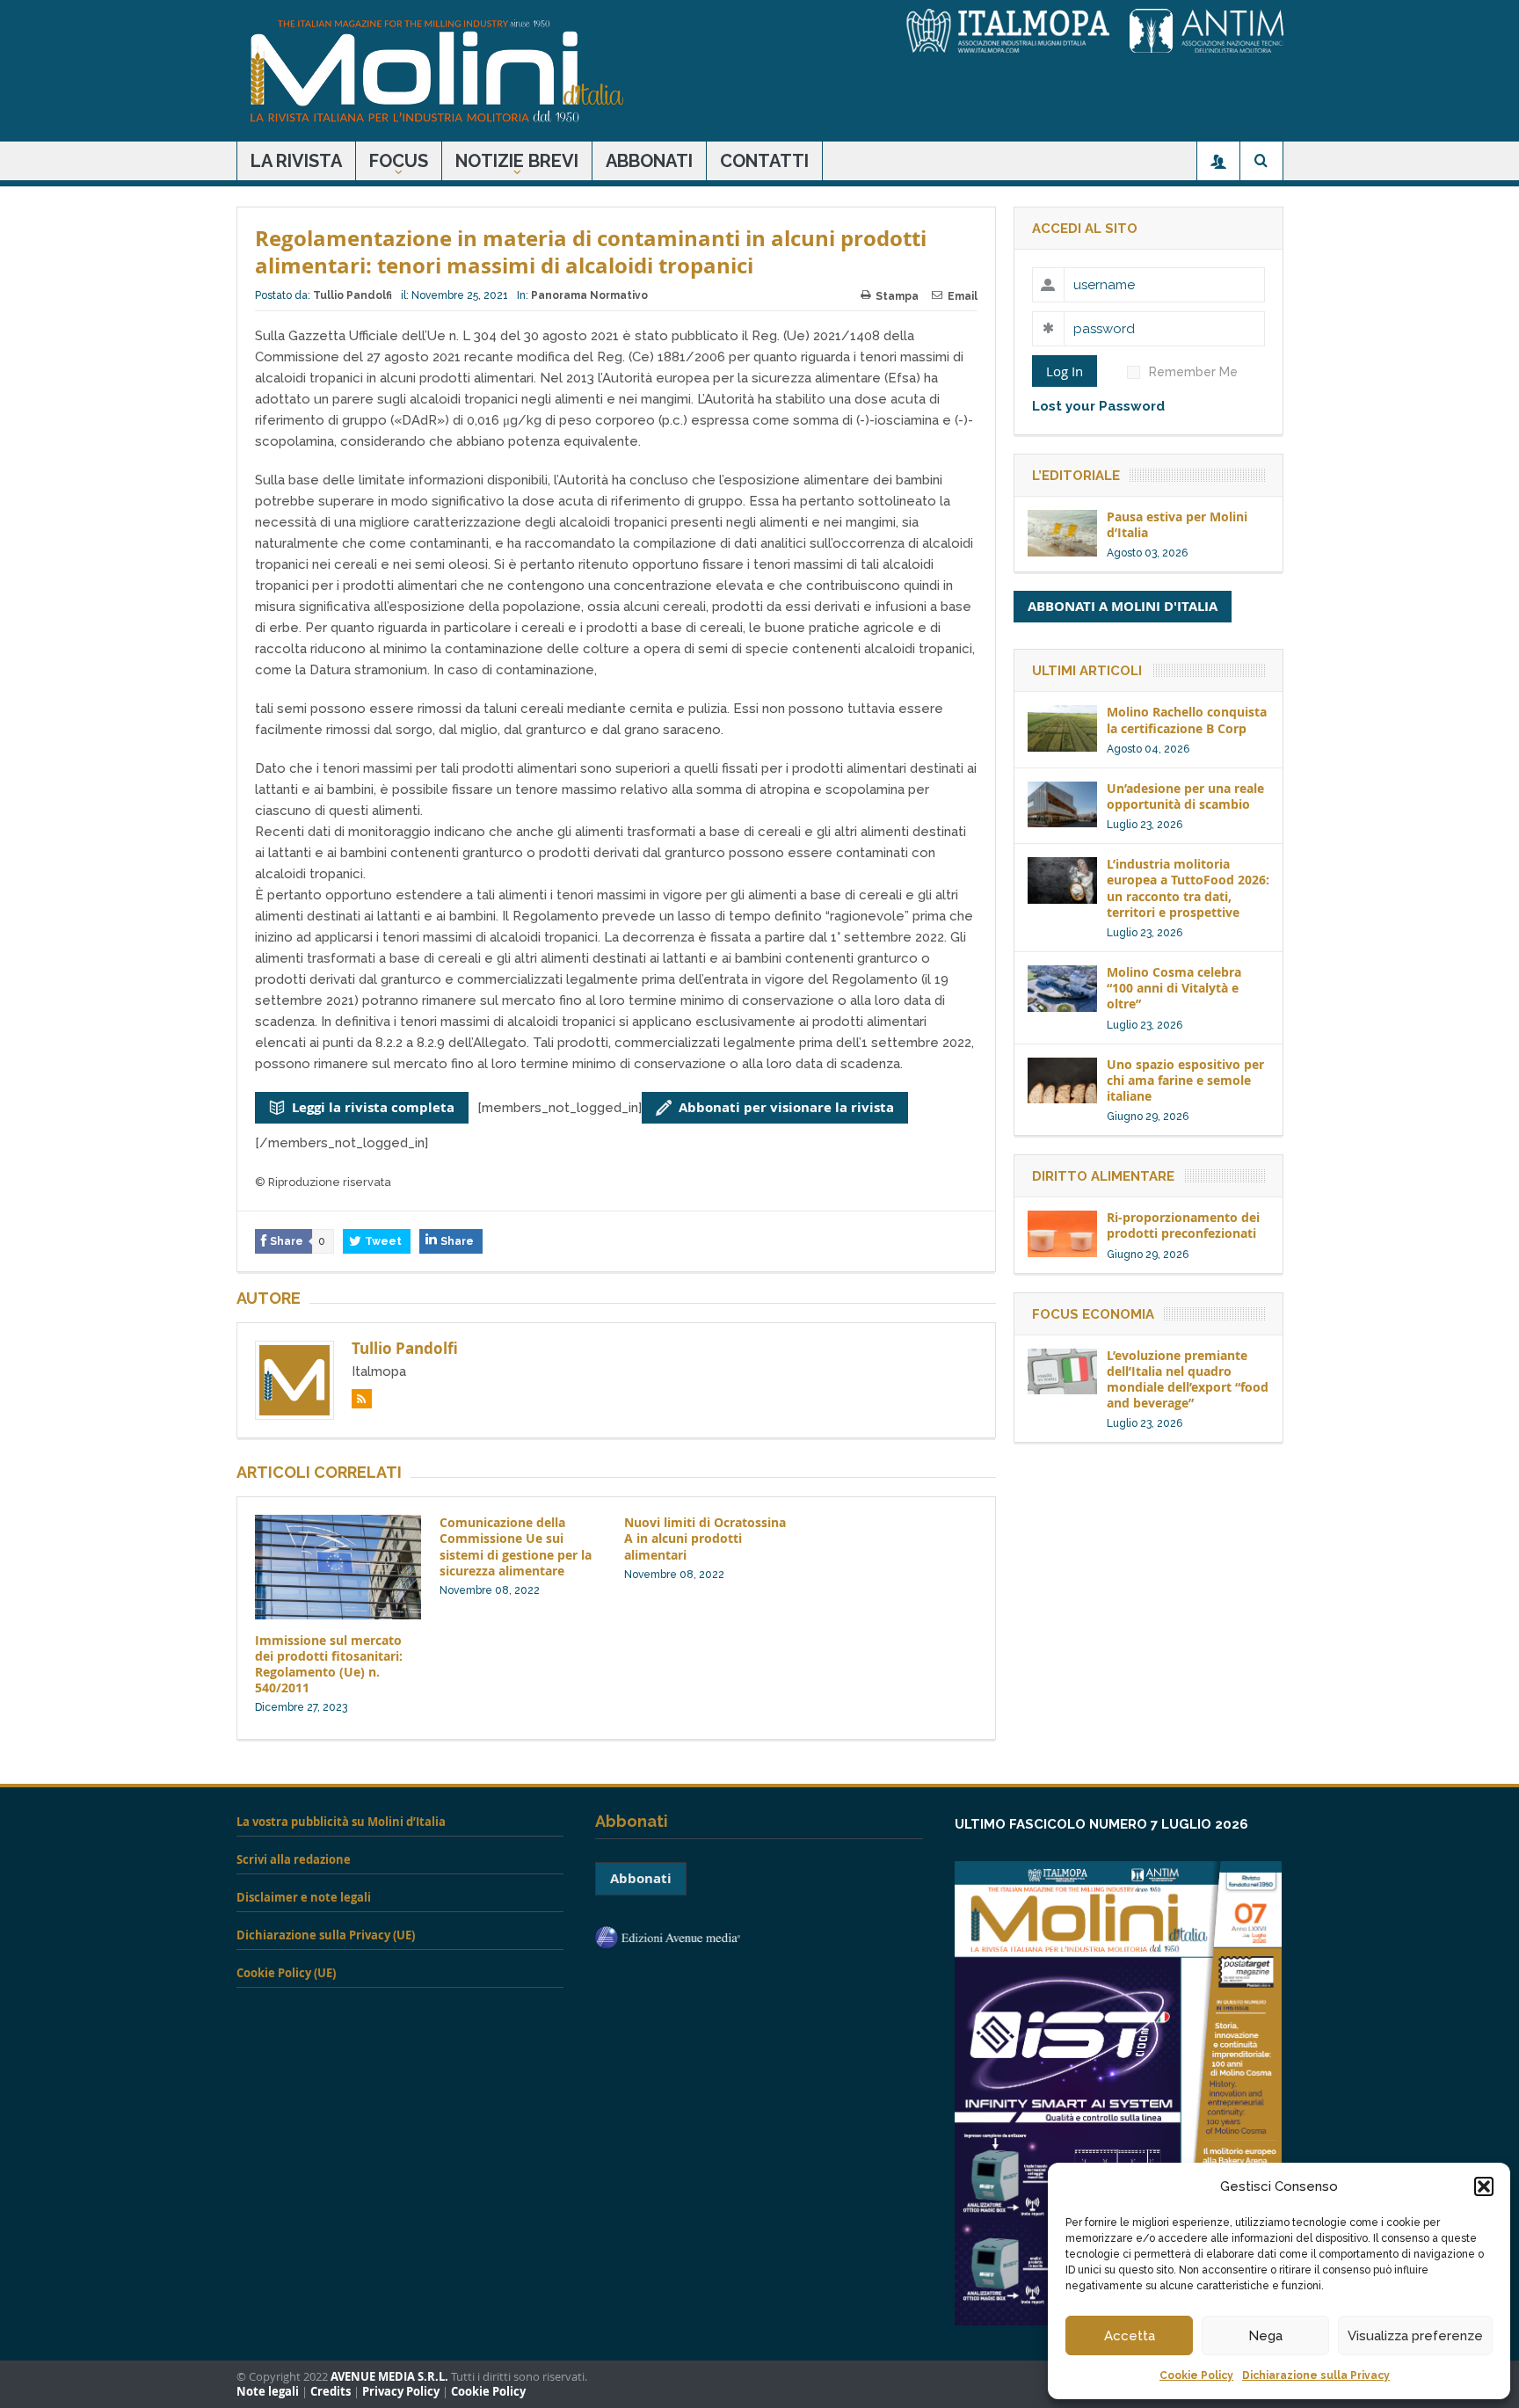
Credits (331, 2392)
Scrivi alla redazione (294, 1859)
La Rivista (296, 161)
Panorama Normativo (589, 295)
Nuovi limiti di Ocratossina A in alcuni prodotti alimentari (705, 1538)
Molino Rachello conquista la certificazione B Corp (1187, 720)
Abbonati (649, 161)
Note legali (268, 2392)
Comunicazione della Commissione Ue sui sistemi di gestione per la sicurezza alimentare (516, 1546)
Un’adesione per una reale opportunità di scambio (1185, 796)
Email (963, 296)
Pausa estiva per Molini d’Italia (1177, 524)
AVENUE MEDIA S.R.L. (389, 2377)
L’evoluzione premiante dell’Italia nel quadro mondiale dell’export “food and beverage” (1188, 1379)
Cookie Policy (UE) (286, 1973)
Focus (399, 161)
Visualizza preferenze (1415, 2336)
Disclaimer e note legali (304, 1897)
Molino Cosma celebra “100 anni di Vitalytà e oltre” (1174, 988)
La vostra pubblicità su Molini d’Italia (341, 1822)
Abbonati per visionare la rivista (786, 1107)
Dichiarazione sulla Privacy (1316, 2375)
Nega (1265, 2336)
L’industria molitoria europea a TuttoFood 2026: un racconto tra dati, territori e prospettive (1188, 888)
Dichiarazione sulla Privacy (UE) (326, 1935)
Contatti (764, 161)
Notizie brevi (517, 161)
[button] (1484, 2186)
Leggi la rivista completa (373, 1107)
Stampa (897, 296)
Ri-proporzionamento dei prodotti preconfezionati (1183, 1225)
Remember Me (1193, 372)
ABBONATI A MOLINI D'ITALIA (1123, 606)
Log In (1065, 371)
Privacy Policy (401, 2392)
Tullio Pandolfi (352, 295)
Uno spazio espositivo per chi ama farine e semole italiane (1185, 1080)
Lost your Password (1098, 406)
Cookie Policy (1196, 2375)
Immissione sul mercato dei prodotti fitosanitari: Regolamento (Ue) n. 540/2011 (329, 1664)
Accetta (1130, 2336)
